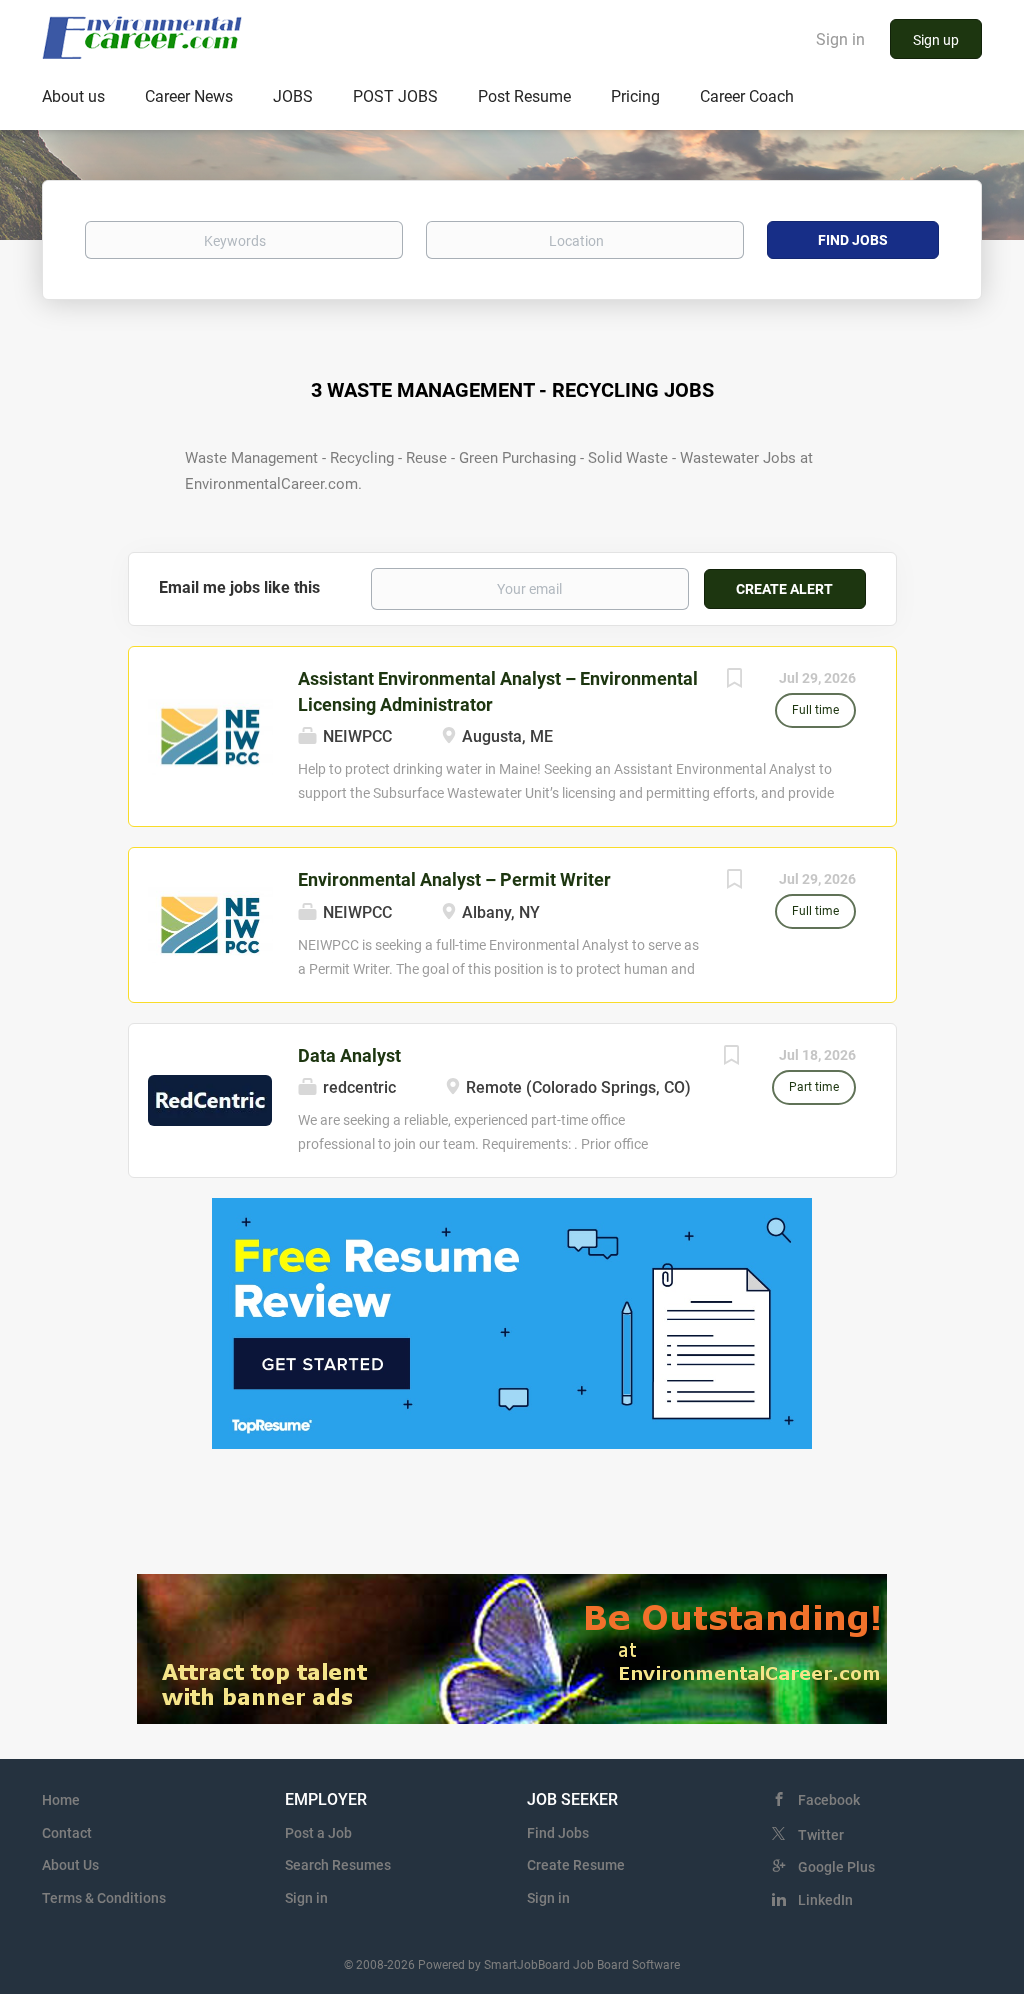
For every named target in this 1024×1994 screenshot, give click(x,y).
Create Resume (576, 1865)
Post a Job (318, 1833)
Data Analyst (349, 1055)
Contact (67, 1833)
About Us (70, 1865)
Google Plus (836, 1867)
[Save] (735, 680)
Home (61, 1800)
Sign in (840, 39)
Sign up (936, 40)
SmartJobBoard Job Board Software (582, 1965)
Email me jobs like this (239, 587)
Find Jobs (853, 240)
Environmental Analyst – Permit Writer (454, 879)
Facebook (829, 1800)
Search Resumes (338, 1865)
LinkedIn (825, 1900)
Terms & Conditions (104, 1898)
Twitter (821, 1835)
